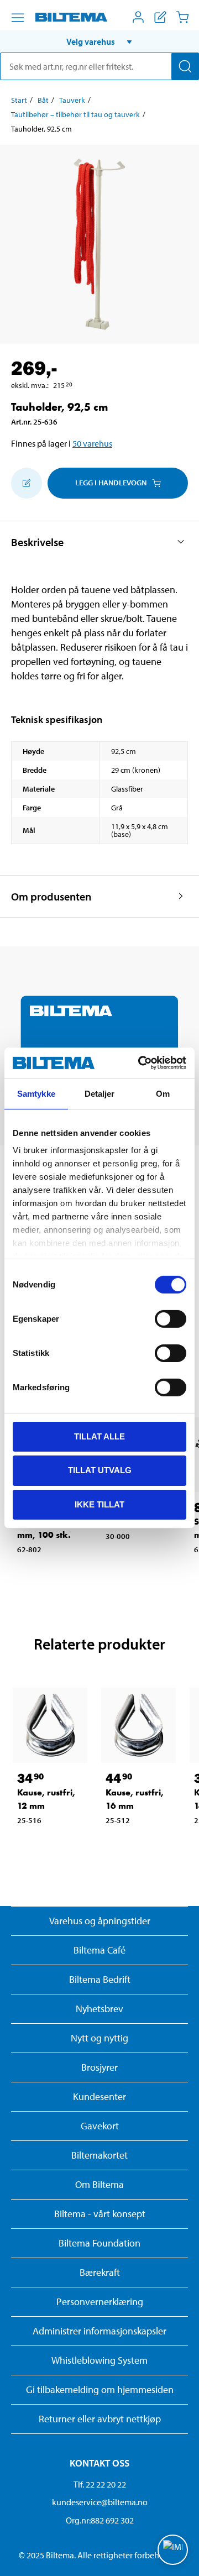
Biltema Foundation (99, 2243)
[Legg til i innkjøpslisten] (27, 483)
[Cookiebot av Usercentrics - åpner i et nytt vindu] (140, 1063)
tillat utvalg (100, 1470)
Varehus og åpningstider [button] (100, 1921)
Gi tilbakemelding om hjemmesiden (100, 2389)
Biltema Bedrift (100, 1979)
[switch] (171, 1318)
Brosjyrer (99, 2067)
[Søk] (185, 66)
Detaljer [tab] (100, 1093)
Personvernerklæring (100, 2302)
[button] (99, 41)
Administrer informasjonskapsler (99, 2331)
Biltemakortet (99, 2155)
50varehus (92, 443)
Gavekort (100, 2126)
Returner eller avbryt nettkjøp (100, 2419)
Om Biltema (99, 2184)
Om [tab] (163, 1093)
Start (19, 100)
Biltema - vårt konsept (100, 2214)
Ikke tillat (99, 1504)
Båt (43, 100)
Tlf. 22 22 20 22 (100, 2484)
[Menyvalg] (18, 18)
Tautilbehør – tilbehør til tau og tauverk (75, 114)
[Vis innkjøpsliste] (160, 17)
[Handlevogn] (182, 17)
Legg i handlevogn (111, 483)
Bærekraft (100, 2272)
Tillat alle (99, 1436)
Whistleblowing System (99, 2360)
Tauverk (72, 100)
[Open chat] (173, 2550)
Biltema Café (99, 1950)
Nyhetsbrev (99, 2009)
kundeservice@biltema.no (100, 2502)
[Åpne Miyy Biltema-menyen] (138, 17)
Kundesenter (99, 2096)
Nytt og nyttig (99, 2038)
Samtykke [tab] (36, 1093)
